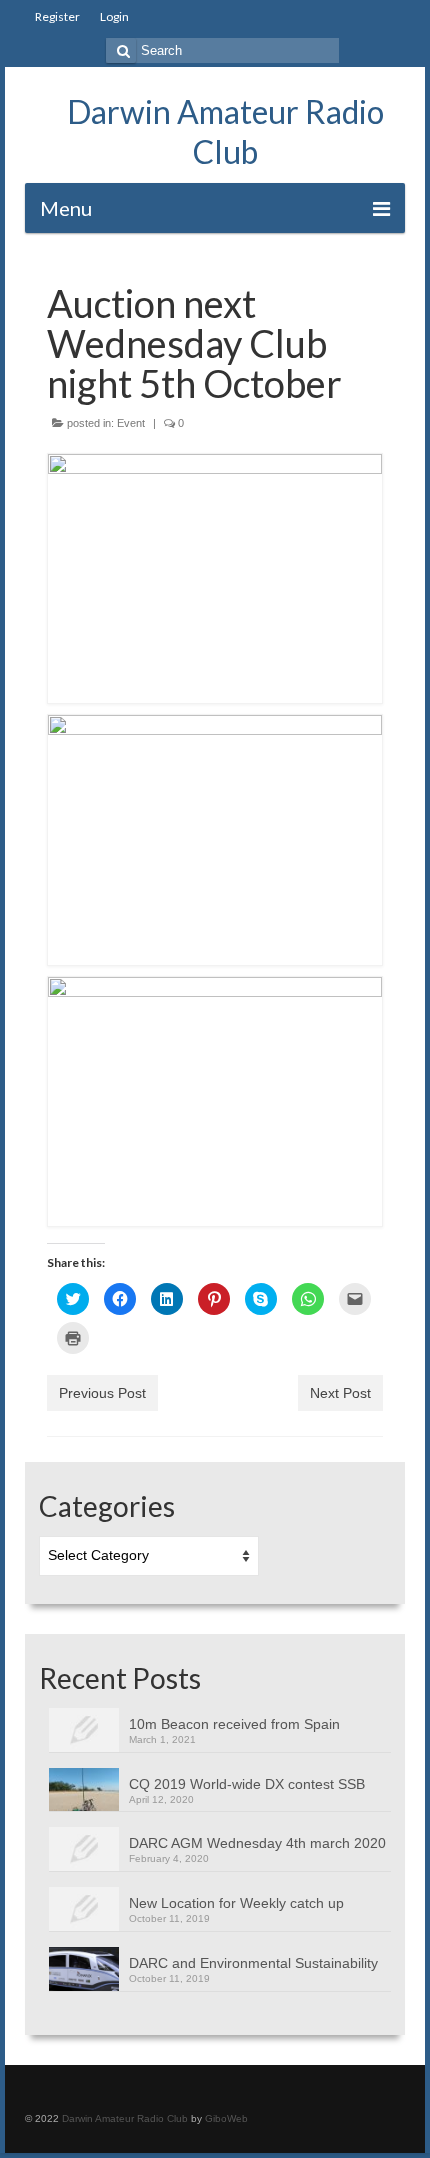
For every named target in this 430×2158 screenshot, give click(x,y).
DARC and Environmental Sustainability (253, 1963)
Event (131, 423)
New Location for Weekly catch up (236, 1903)
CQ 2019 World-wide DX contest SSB (247, 1784)
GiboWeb (226, 2118)
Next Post (340, 1393)
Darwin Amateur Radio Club (225, 131)
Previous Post (102, 1393)
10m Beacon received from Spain (234, 1724)
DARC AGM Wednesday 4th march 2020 (257, 1843)
